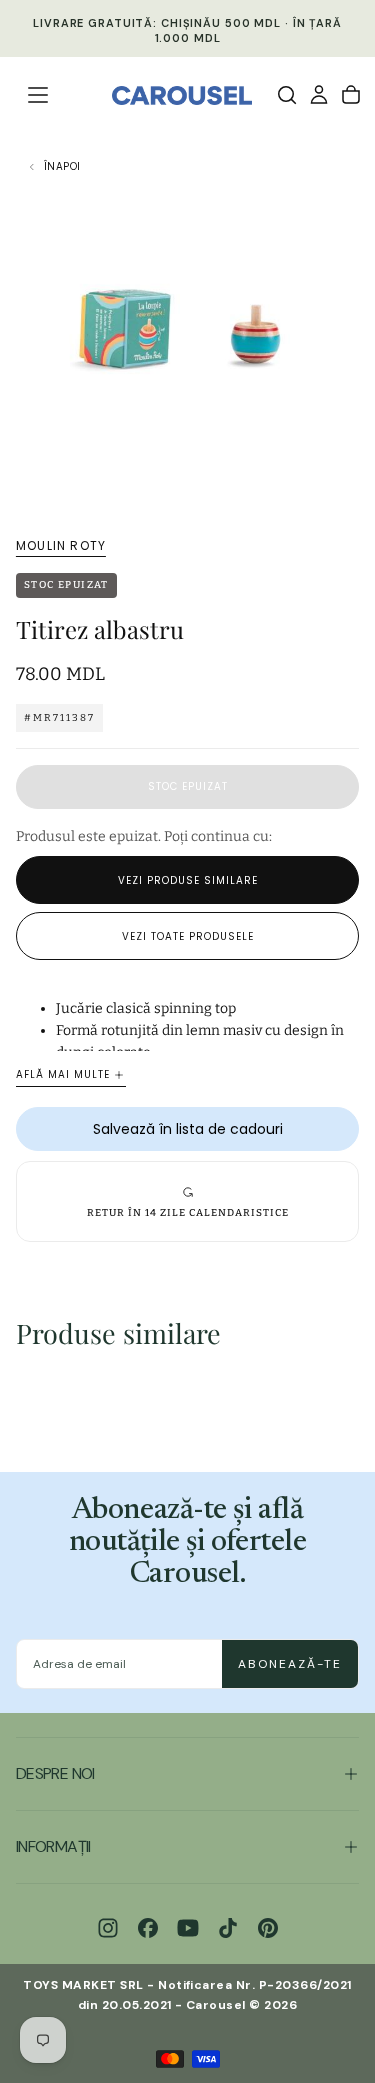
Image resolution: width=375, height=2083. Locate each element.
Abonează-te (290, 1664)
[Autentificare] (319, 95)
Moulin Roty (61, 546)
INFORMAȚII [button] (53, 1846)
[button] (38, 95)
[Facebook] (148, 1928)
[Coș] (351, 95)
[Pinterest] (268, 1928)
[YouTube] (188, 1928)
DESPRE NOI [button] (55, 1773)
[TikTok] (228, 1928)
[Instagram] (108, 1928)
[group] (187, 1201)
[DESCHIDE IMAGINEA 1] (349, 483)
